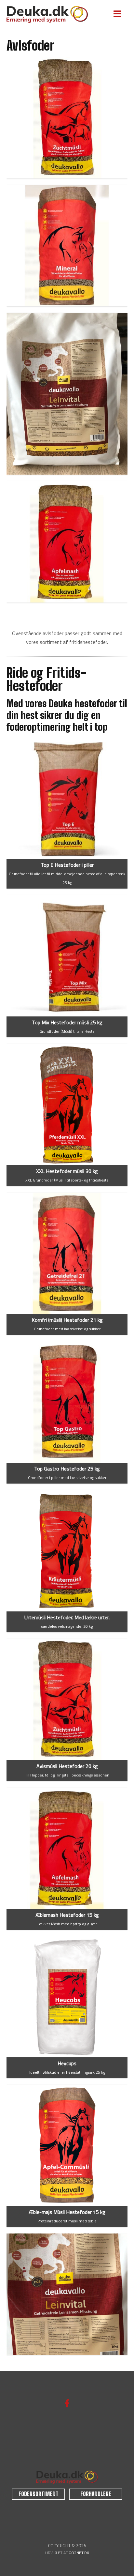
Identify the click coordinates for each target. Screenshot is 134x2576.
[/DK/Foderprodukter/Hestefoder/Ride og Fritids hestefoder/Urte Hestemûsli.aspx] (67, 1551)
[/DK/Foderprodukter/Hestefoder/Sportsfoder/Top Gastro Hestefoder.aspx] (67, 1402)
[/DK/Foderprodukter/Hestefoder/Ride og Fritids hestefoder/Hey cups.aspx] (67, 1997)
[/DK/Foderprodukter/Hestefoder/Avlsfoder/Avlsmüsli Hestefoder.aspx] (67, 118)
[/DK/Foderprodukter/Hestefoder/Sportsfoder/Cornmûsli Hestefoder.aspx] (67, 2145)
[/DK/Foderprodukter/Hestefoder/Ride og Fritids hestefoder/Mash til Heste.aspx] (67, 1848)
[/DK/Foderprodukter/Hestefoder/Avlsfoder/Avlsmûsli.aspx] (67, 1700)
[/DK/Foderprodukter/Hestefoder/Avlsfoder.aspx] (67, 246)
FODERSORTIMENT (39, 2494)
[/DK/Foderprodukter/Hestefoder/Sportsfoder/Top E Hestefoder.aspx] (67, 798)
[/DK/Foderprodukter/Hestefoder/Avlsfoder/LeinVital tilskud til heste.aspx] (67, 394)
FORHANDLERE (96, 2494)
